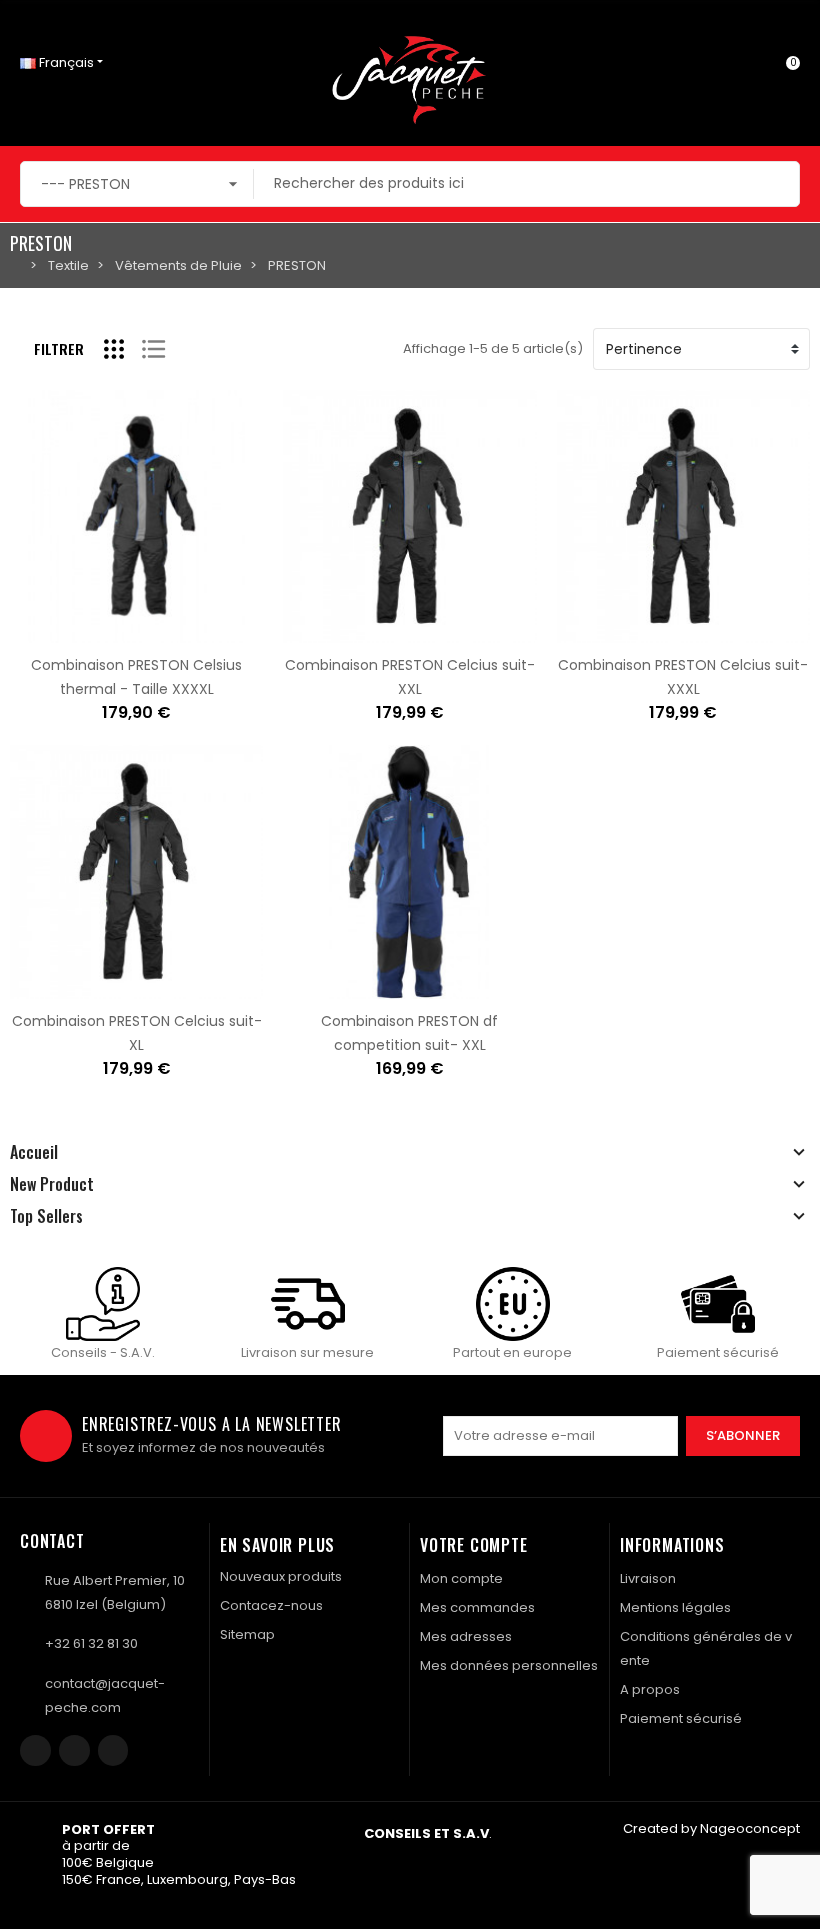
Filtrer (59, 348)
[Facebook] (35, 1750)
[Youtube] (113, 1750)
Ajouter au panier (74, 631)
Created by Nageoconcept (711, 1828)
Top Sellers (46, 1216)
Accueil (34, 1152)
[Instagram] (74, 1750)
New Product (52, 1184)
